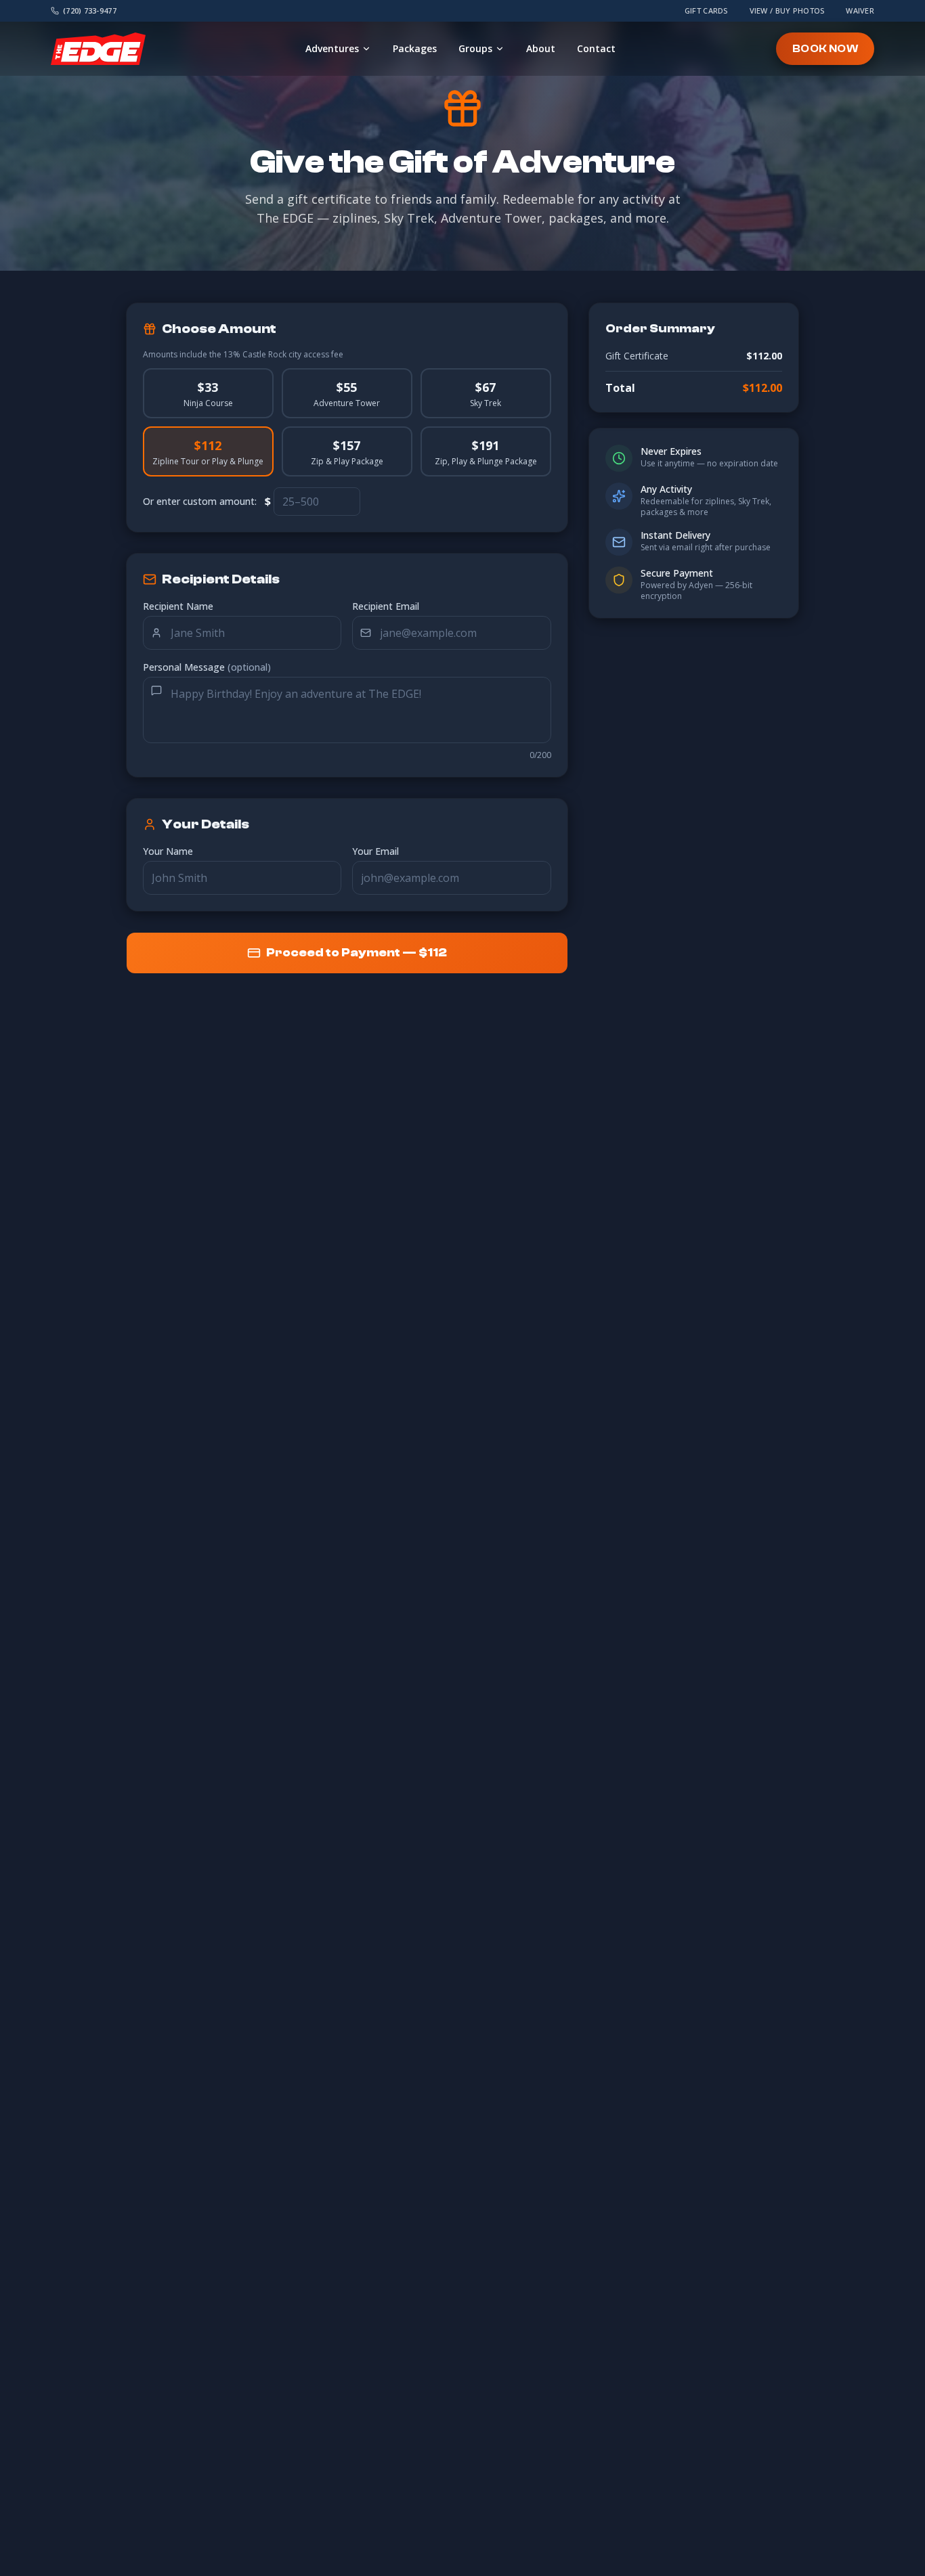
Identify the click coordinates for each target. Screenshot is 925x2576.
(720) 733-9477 (90, 10)
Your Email (375, 851)
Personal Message (207, 667)
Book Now (825, 49)
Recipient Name (178, 606)
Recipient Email (386, 606)
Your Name (168, 851)
